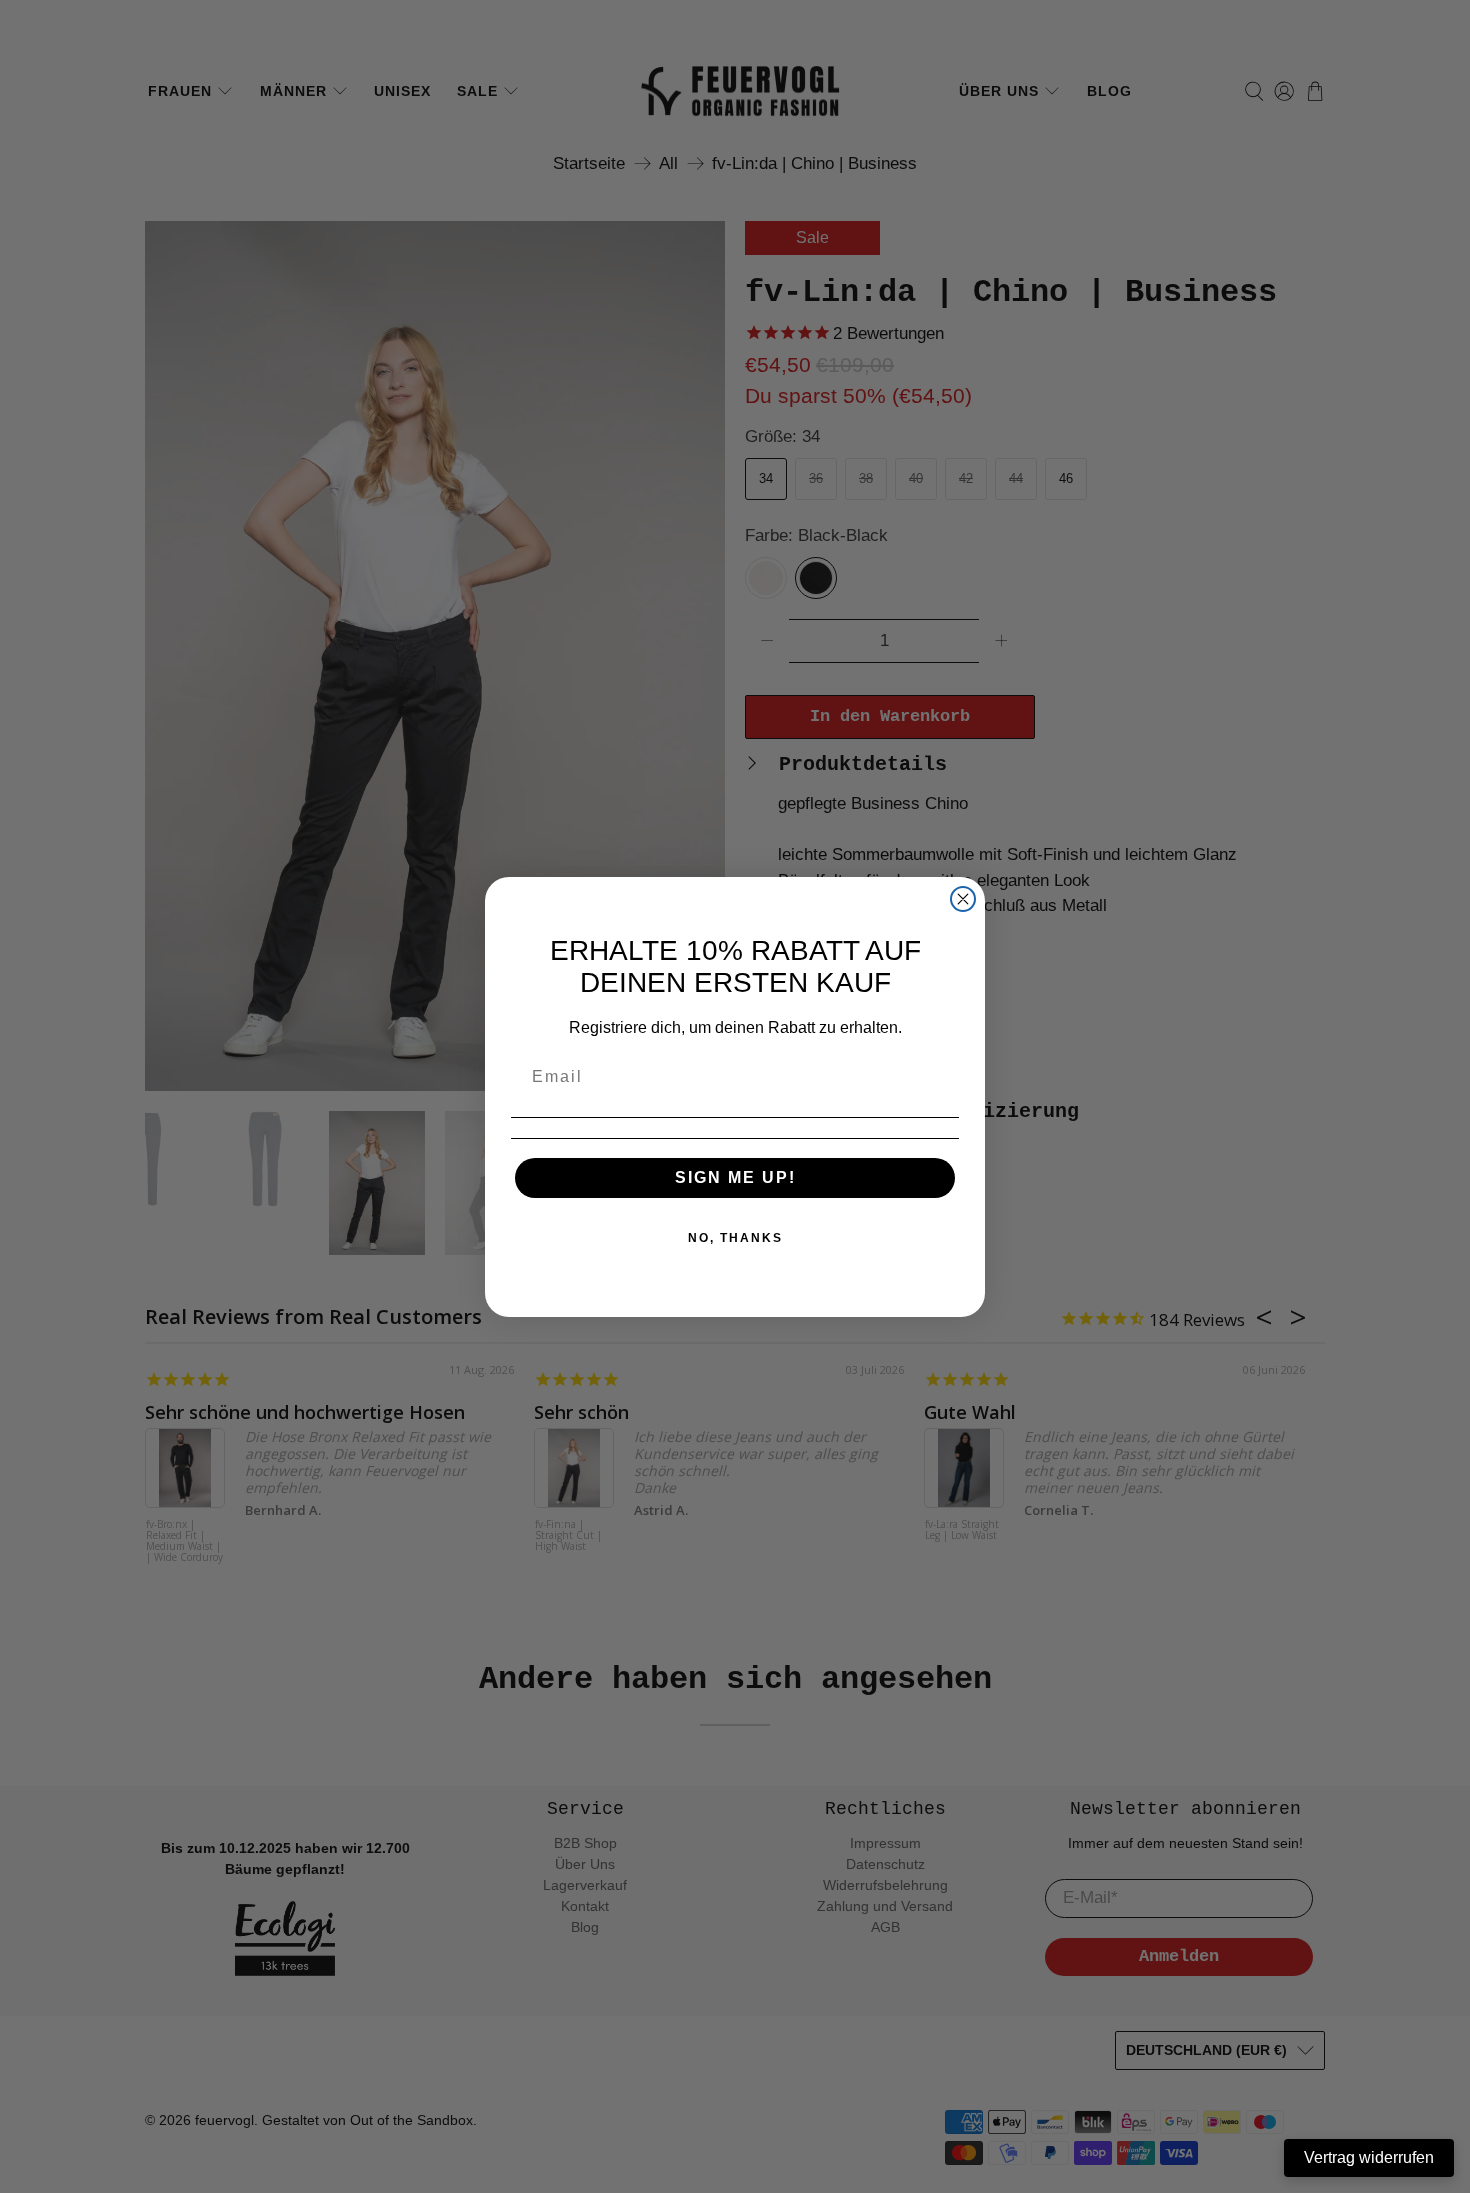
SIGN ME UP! (735, 1177)
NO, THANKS (735, 1238)
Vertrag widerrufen (1369, 2157)
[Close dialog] (963, 899)
